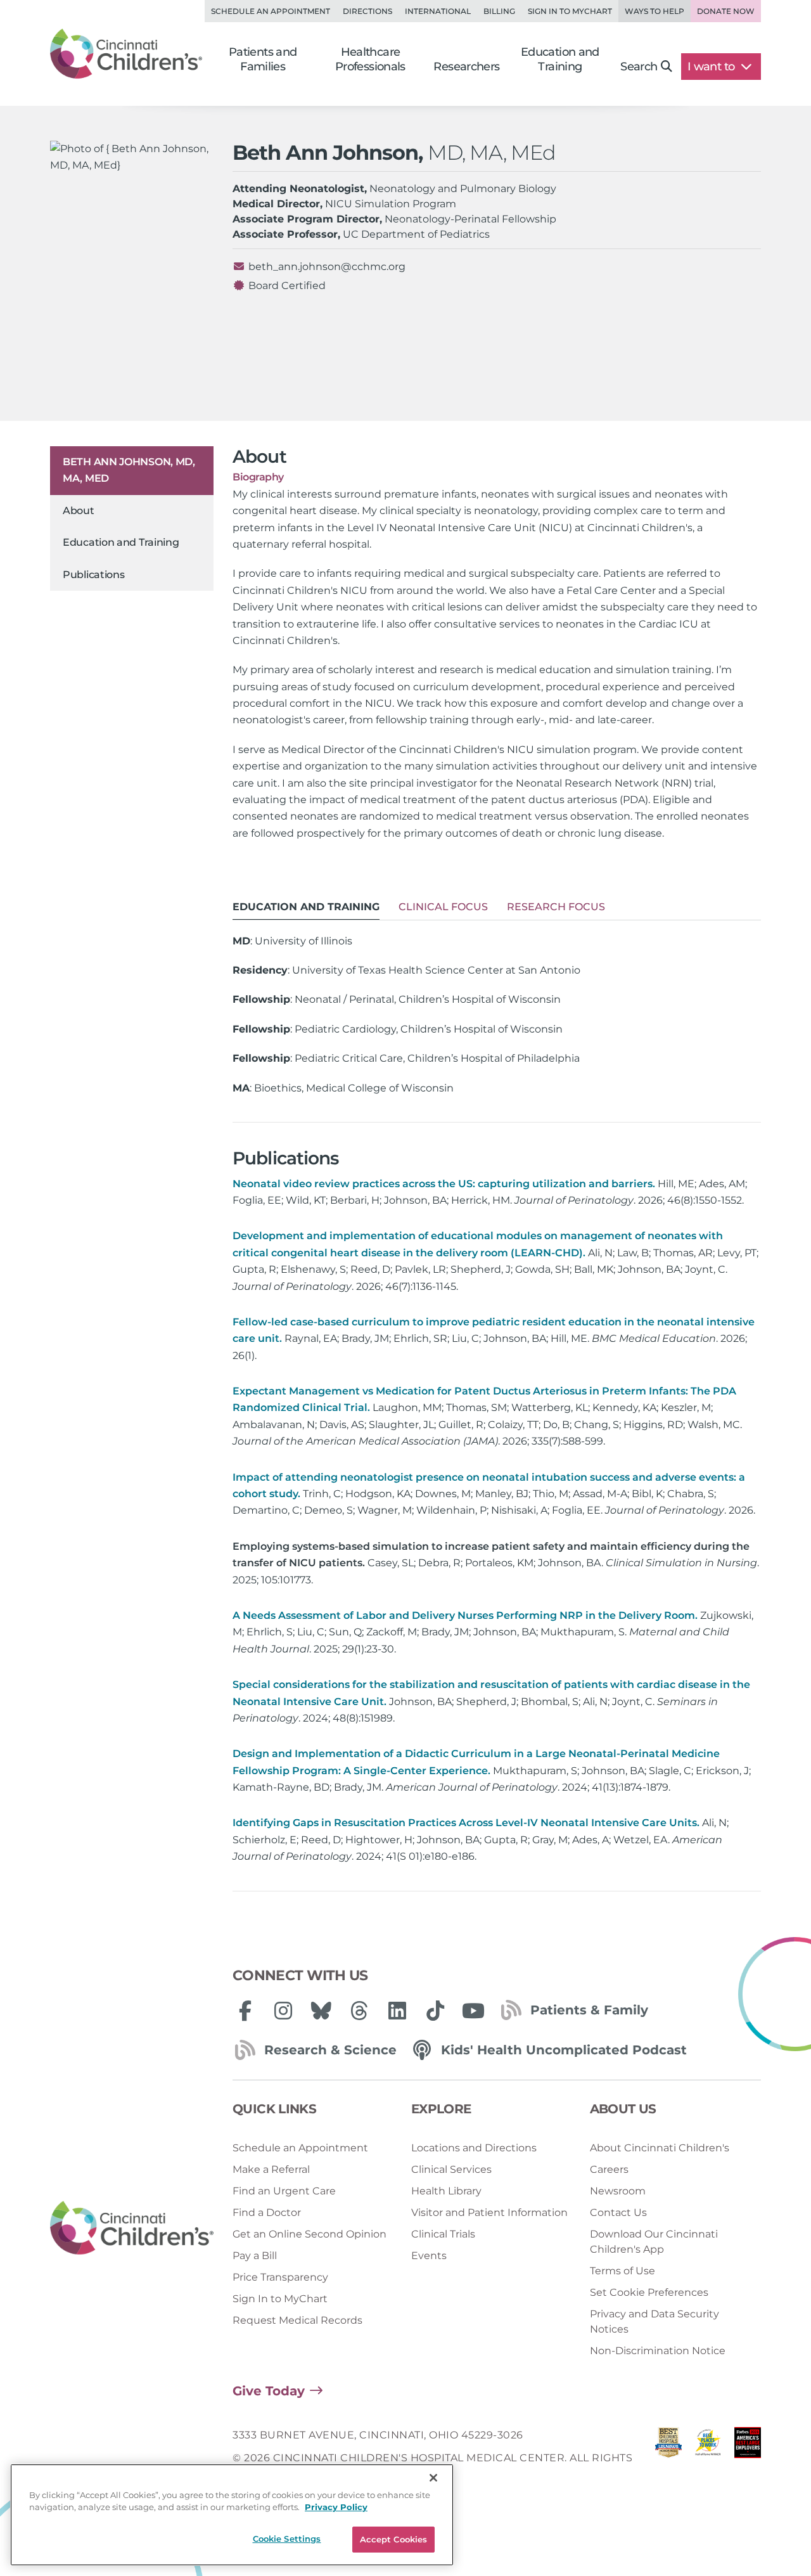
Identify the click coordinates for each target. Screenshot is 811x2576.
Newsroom (618, 2191)
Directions (367, 11)
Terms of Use (623, 2271)
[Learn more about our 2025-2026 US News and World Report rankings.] (668, 2458)
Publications (93, 575)
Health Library (446, 2191)
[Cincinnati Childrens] (132, 2228)
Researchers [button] (466, 67)
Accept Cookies (394, 2539)
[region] (232, 2515)
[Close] (433, 2478)
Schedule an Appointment (271, 11)
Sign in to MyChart (570, 11)
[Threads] (359, 2011)
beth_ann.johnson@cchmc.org (327, 267)
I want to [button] (712, 67)
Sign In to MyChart (280, 2299)
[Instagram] (283, 2011)
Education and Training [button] (560, 59)
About (79, 511)
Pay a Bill (255, 2256)
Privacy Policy (336, 2508)
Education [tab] (306, 907)
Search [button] (639, 67)
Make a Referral (271, 2169)
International (438, 11)
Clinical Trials (443, 2234)
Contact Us (618, 2212)
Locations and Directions (474, 2148)
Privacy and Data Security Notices (655, 2322)
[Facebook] (245, 2011)
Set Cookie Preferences (649, 2292)
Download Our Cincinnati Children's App (654, 2242)
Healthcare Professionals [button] (370, 59)
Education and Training (121, 542)
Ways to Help (655, 11)
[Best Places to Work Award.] (708, 2458)
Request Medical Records (297, 2320)
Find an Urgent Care (284, 2191)
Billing (499, 11)
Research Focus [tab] (556, 907)
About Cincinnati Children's (660, 2148)
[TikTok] (435, 2011)
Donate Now (726, 11)
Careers (609, 2169)
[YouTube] (473, 2011)
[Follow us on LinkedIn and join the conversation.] (397, 2011)
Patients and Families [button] (263, 59)
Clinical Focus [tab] (443, 907)
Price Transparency (280, 2277)
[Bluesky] (321, 2011)
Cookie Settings (287, 2539)
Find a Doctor (267, 2212)
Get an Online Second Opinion (310, 2234)
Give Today (269, 2391)
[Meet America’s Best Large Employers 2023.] (748, 2458)
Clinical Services (451, 2169)
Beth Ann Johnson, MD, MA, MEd (129, 470)
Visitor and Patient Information (489, 2212)
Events (429, 2256)
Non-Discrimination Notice (658, 2351)
